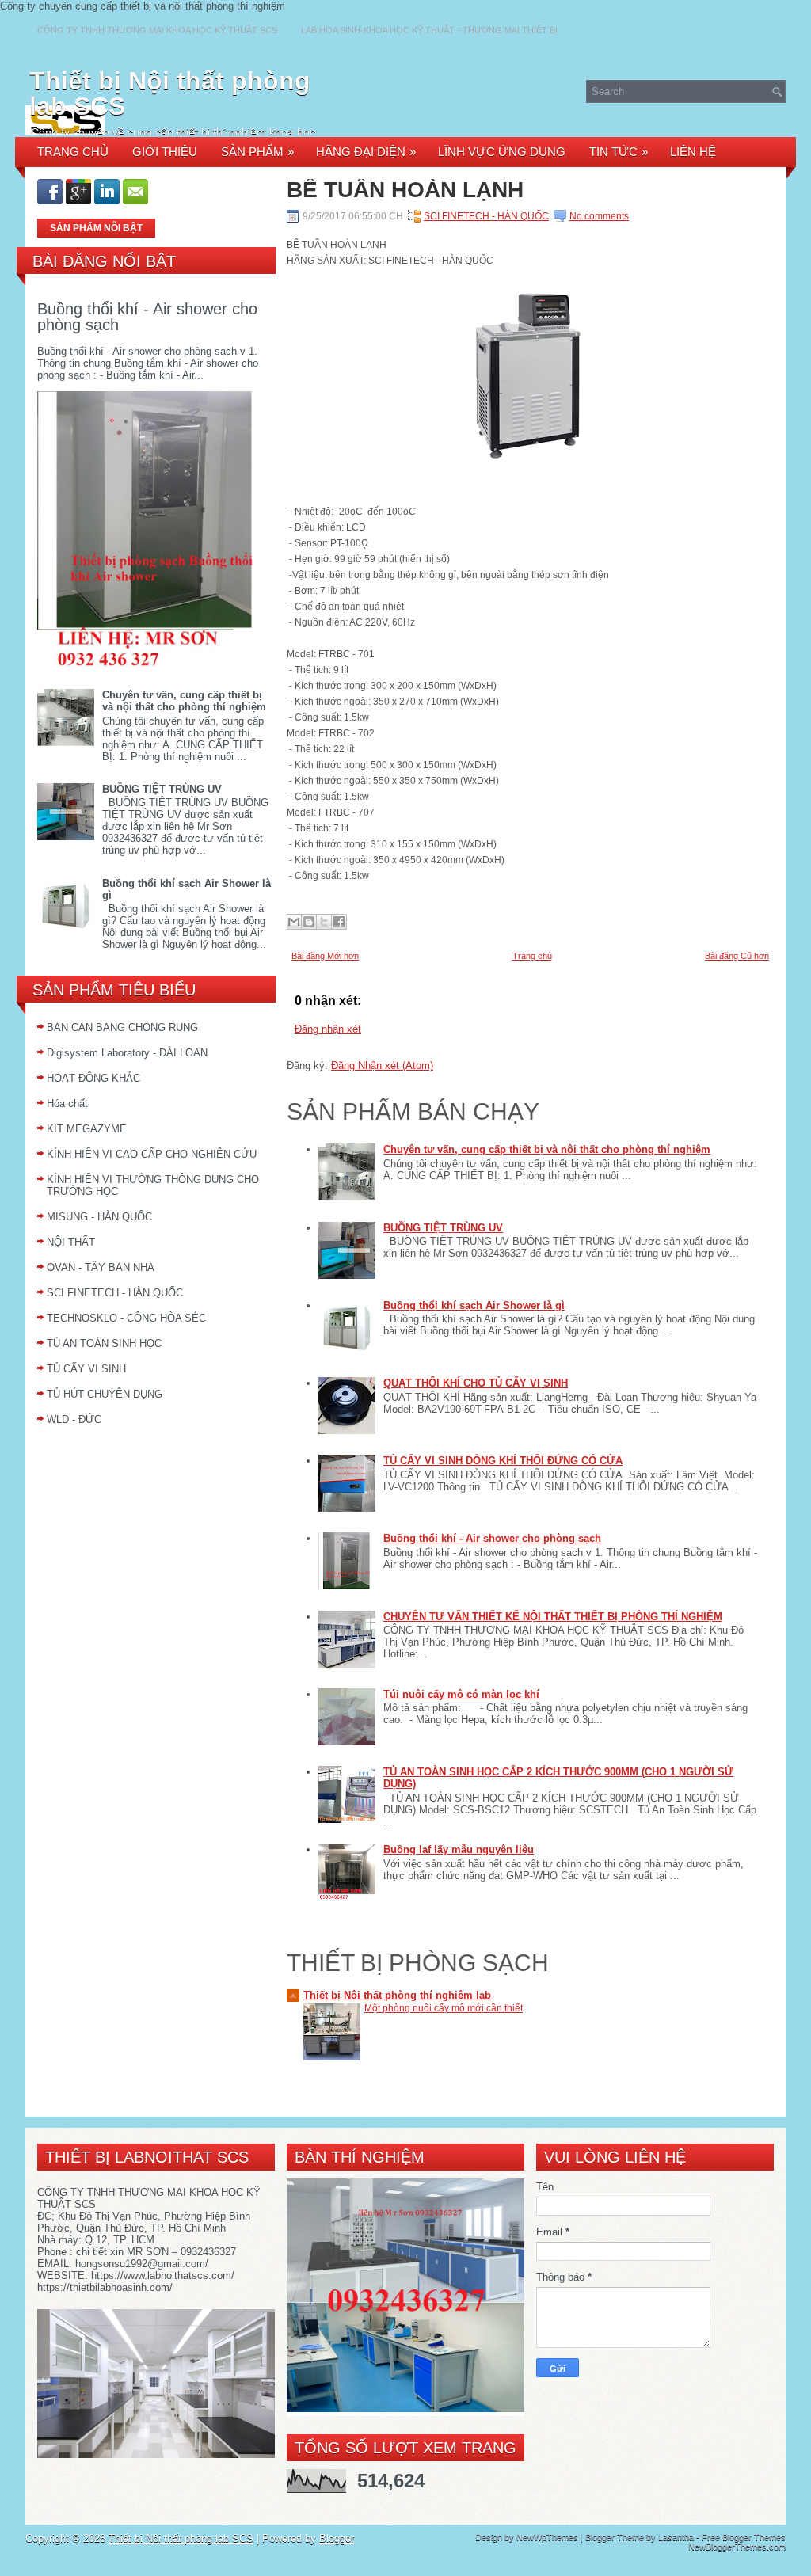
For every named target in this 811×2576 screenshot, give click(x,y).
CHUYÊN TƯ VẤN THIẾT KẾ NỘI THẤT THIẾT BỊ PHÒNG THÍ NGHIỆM (553, 1617)
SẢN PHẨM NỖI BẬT (96, 228)
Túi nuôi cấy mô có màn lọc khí (461, 1694)
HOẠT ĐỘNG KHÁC (93, 1078)
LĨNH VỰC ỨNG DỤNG (502, 152)
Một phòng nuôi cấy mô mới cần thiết (444, 2008)
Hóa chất (67, 1103)
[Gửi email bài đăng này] (294, 922)
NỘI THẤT (71, 1242)
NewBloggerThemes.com (737, 2547)
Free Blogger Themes (744, 2537)
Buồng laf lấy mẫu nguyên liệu (459, 1849)
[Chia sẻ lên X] (324, 922)
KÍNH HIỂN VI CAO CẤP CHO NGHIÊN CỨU (152, 1154)
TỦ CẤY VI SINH (86, 1369)
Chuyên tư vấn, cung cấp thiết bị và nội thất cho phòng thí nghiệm (184, 701)
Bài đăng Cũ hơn (737, 956)
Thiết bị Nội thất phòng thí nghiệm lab (397, 1995)
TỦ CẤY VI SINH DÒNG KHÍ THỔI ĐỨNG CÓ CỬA (503, 1461)
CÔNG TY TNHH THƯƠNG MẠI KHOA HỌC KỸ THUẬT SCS (157, 30)
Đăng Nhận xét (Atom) (382, 1065)
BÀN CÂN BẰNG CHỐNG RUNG (122, 1027)
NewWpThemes (547, 2537)
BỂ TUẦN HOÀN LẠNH (405, 190)
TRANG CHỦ (73, 152)
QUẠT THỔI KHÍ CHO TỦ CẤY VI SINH (476, 1383)
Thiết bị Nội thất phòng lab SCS (170, 93)
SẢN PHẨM (257, 152)
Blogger (337, 2538)
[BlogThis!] (309, 922)
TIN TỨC (619, 152)
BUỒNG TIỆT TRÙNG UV (162, 789)
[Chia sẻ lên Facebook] (339, 922)
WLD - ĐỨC (74, 1419)
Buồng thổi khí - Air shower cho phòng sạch (147, 317)
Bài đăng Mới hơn (325, 956)
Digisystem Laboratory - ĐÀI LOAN (127, 1053)
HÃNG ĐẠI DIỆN (366, 152)
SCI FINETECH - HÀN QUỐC (115, 1293)
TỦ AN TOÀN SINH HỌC (104, 1343)
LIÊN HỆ (693, 152)
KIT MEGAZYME (87, 1129)
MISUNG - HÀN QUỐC (99, 1217)
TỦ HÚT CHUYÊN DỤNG (105, 1394)
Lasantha (676, 2537)
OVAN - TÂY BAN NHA (101, 1267)
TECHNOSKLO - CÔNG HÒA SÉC (126, 1318)
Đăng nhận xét (328, 1029)
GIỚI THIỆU (165, 152)
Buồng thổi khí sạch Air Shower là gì (474, 1305)
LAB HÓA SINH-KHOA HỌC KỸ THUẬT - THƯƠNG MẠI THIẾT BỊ (429, 30)
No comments (599, 216)
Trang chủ (532, 956)
